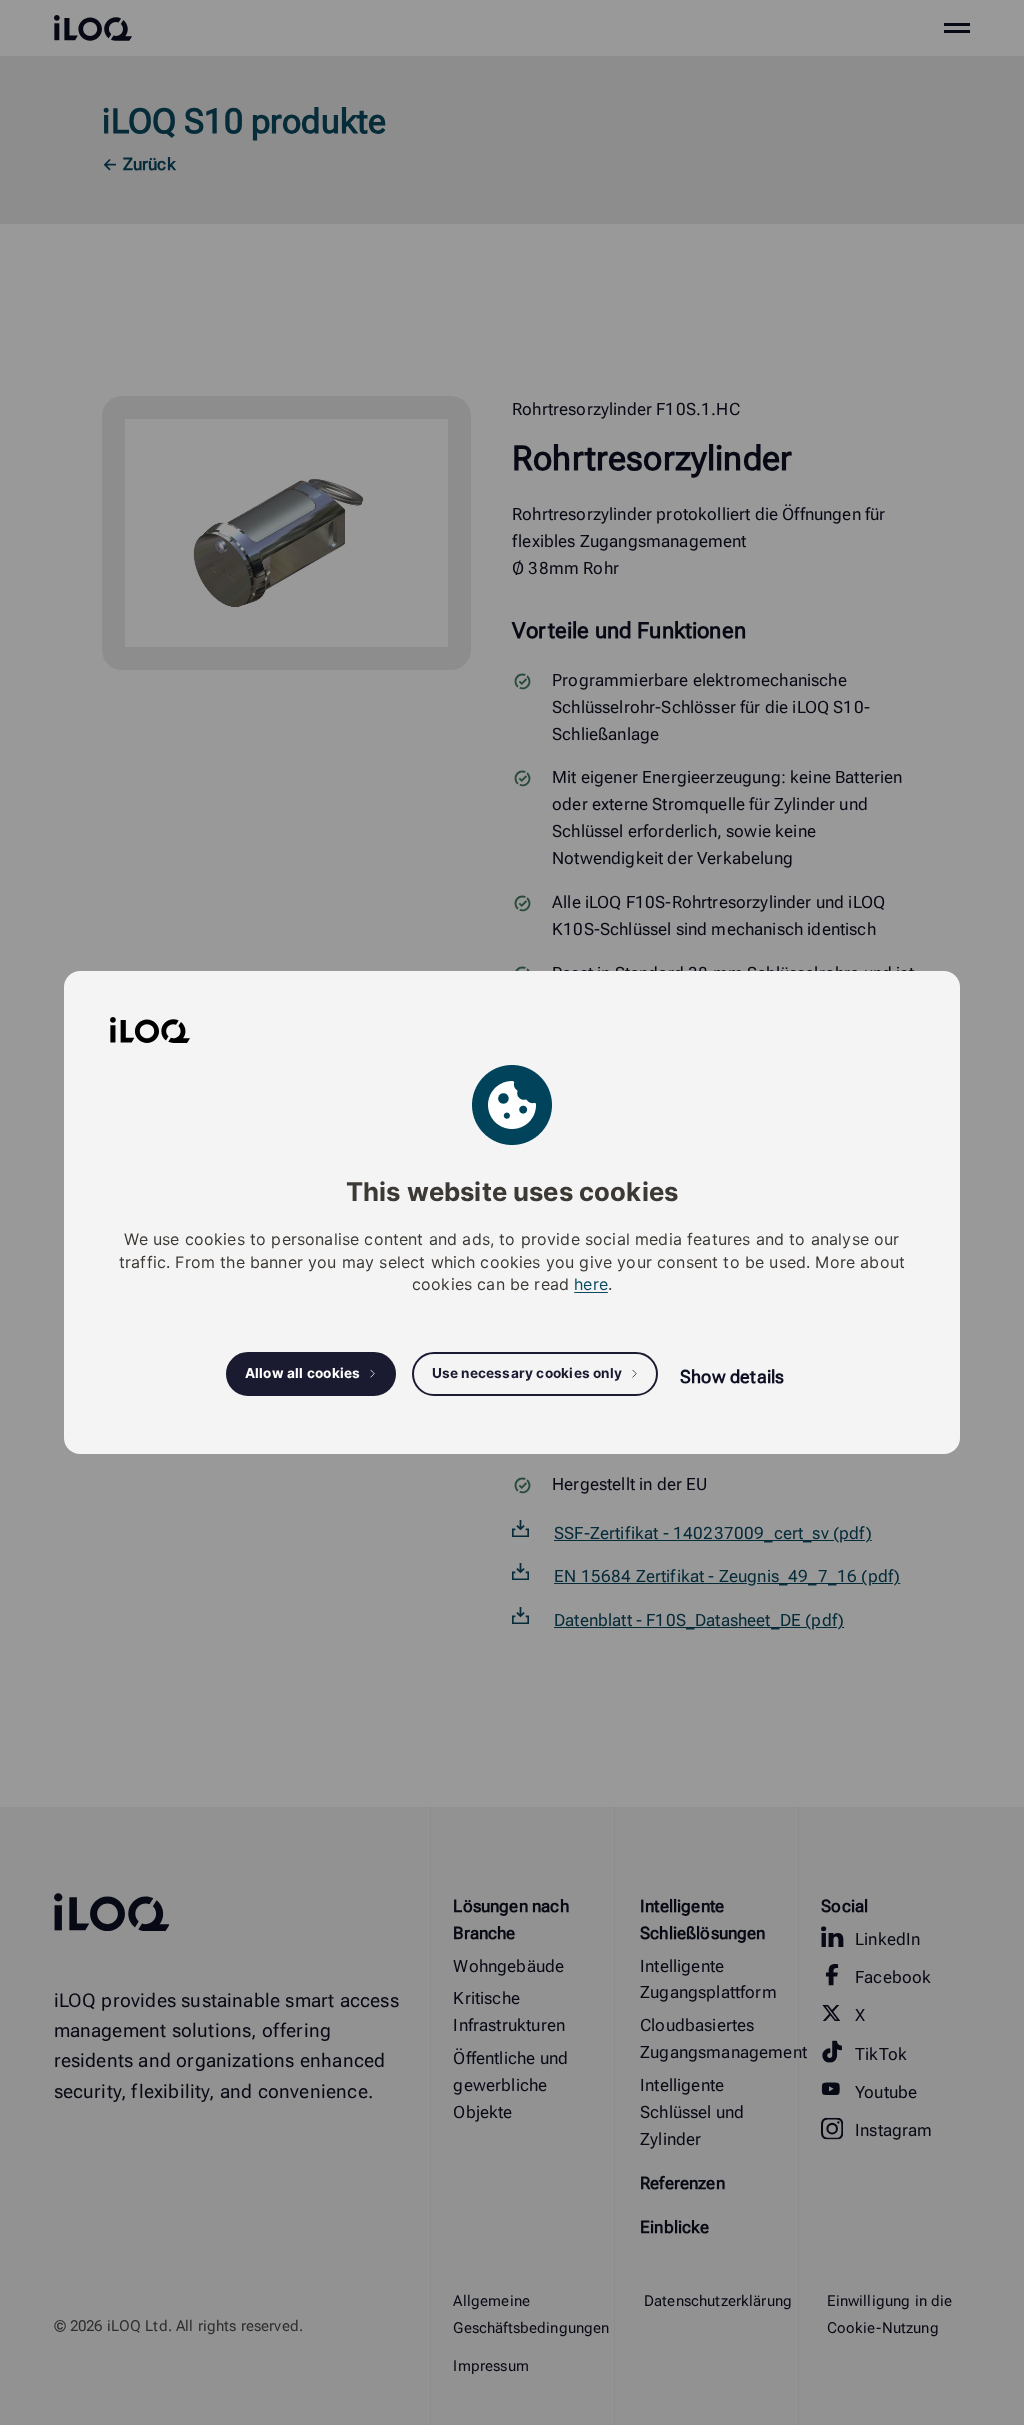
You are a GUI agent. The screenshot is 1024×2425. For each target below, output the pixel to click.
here (591, 1284)
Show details (732, 1376)
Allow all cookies (303, 1373)
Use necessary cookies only (527, 1373)
